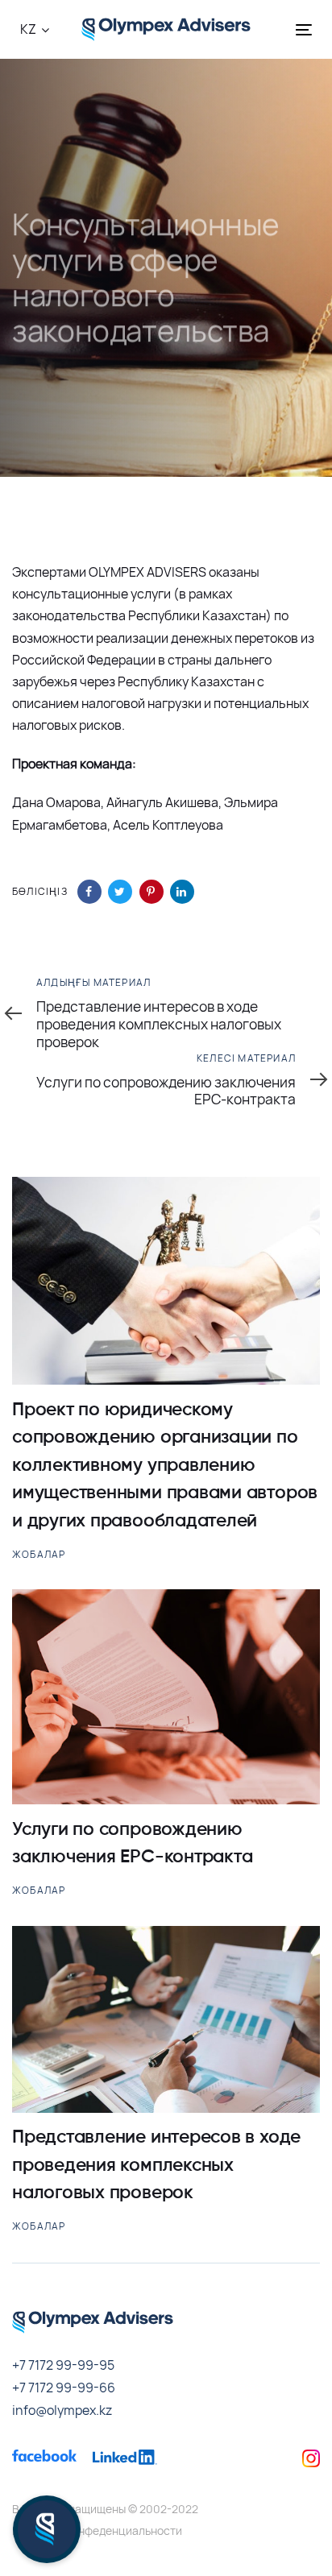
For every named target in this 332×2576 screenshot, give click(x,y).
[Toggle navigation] (281, 29)
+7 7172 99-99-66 (64, 2388)
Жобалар (39, 1554)
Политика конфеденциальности (97, 2530)
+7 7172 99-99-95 (63, 2365)
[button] (35, 29)
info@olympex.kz (62, 2410)
